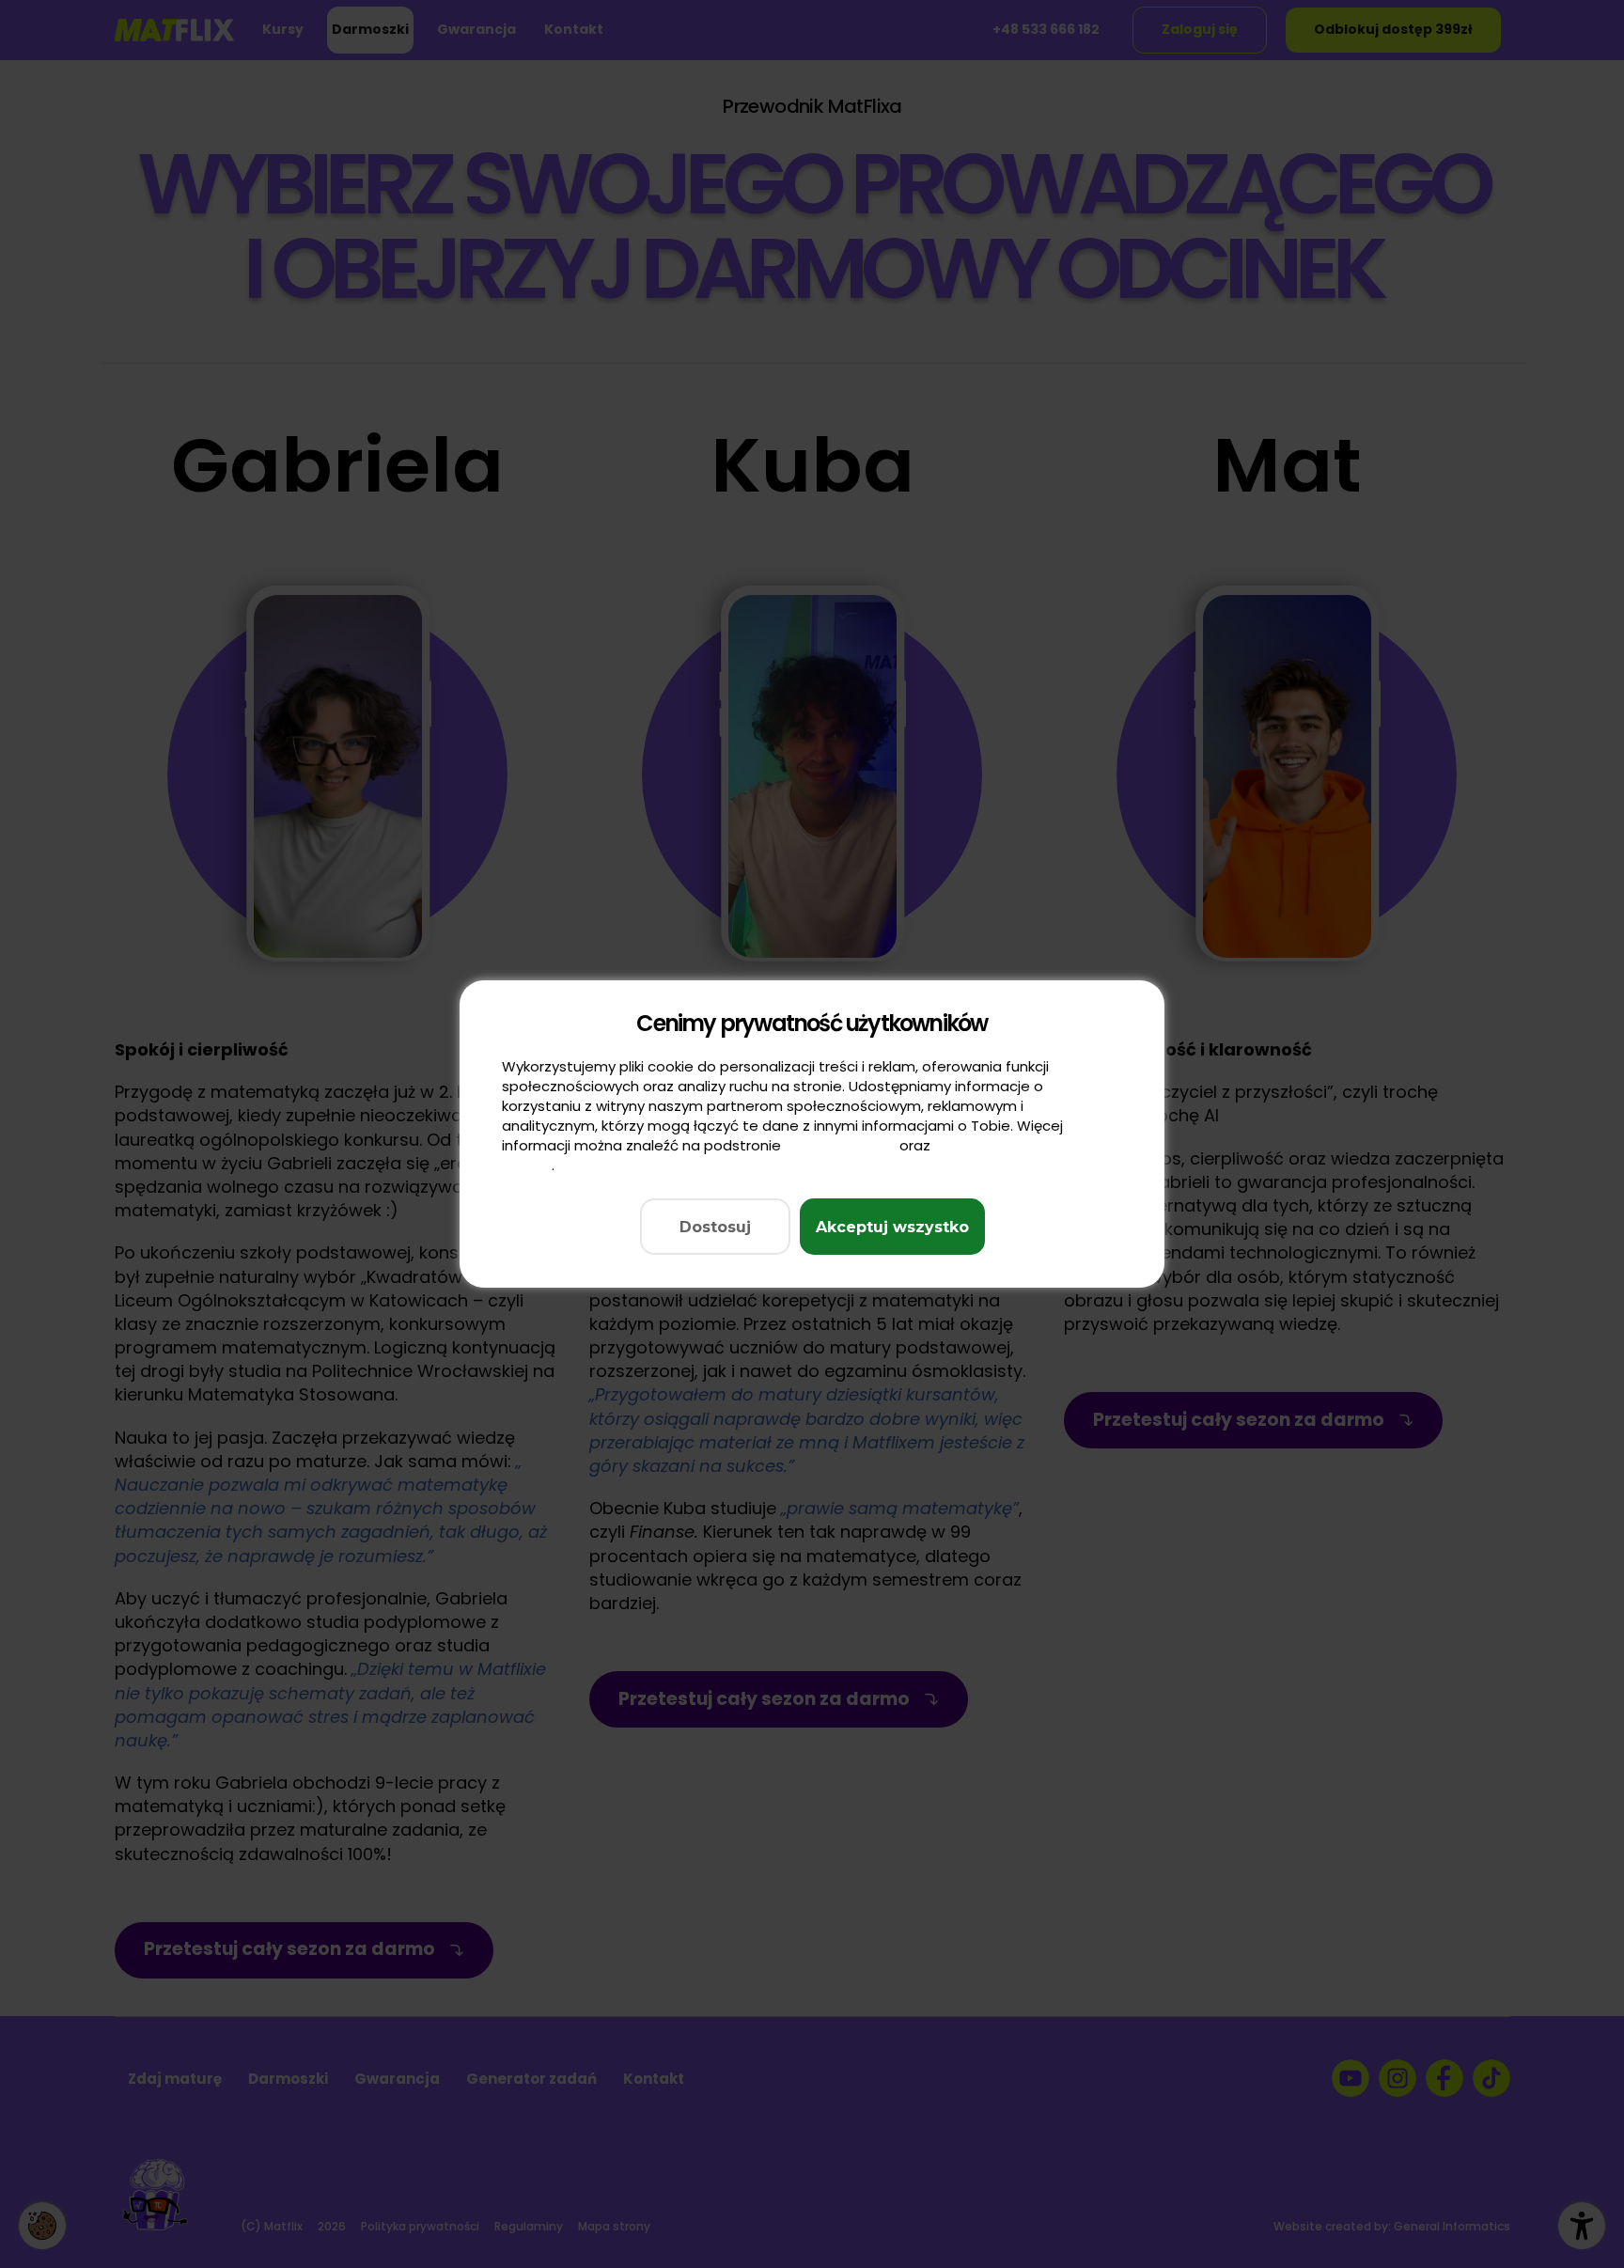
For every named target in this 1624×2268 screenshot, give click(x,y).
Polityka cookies (840, 1145)
